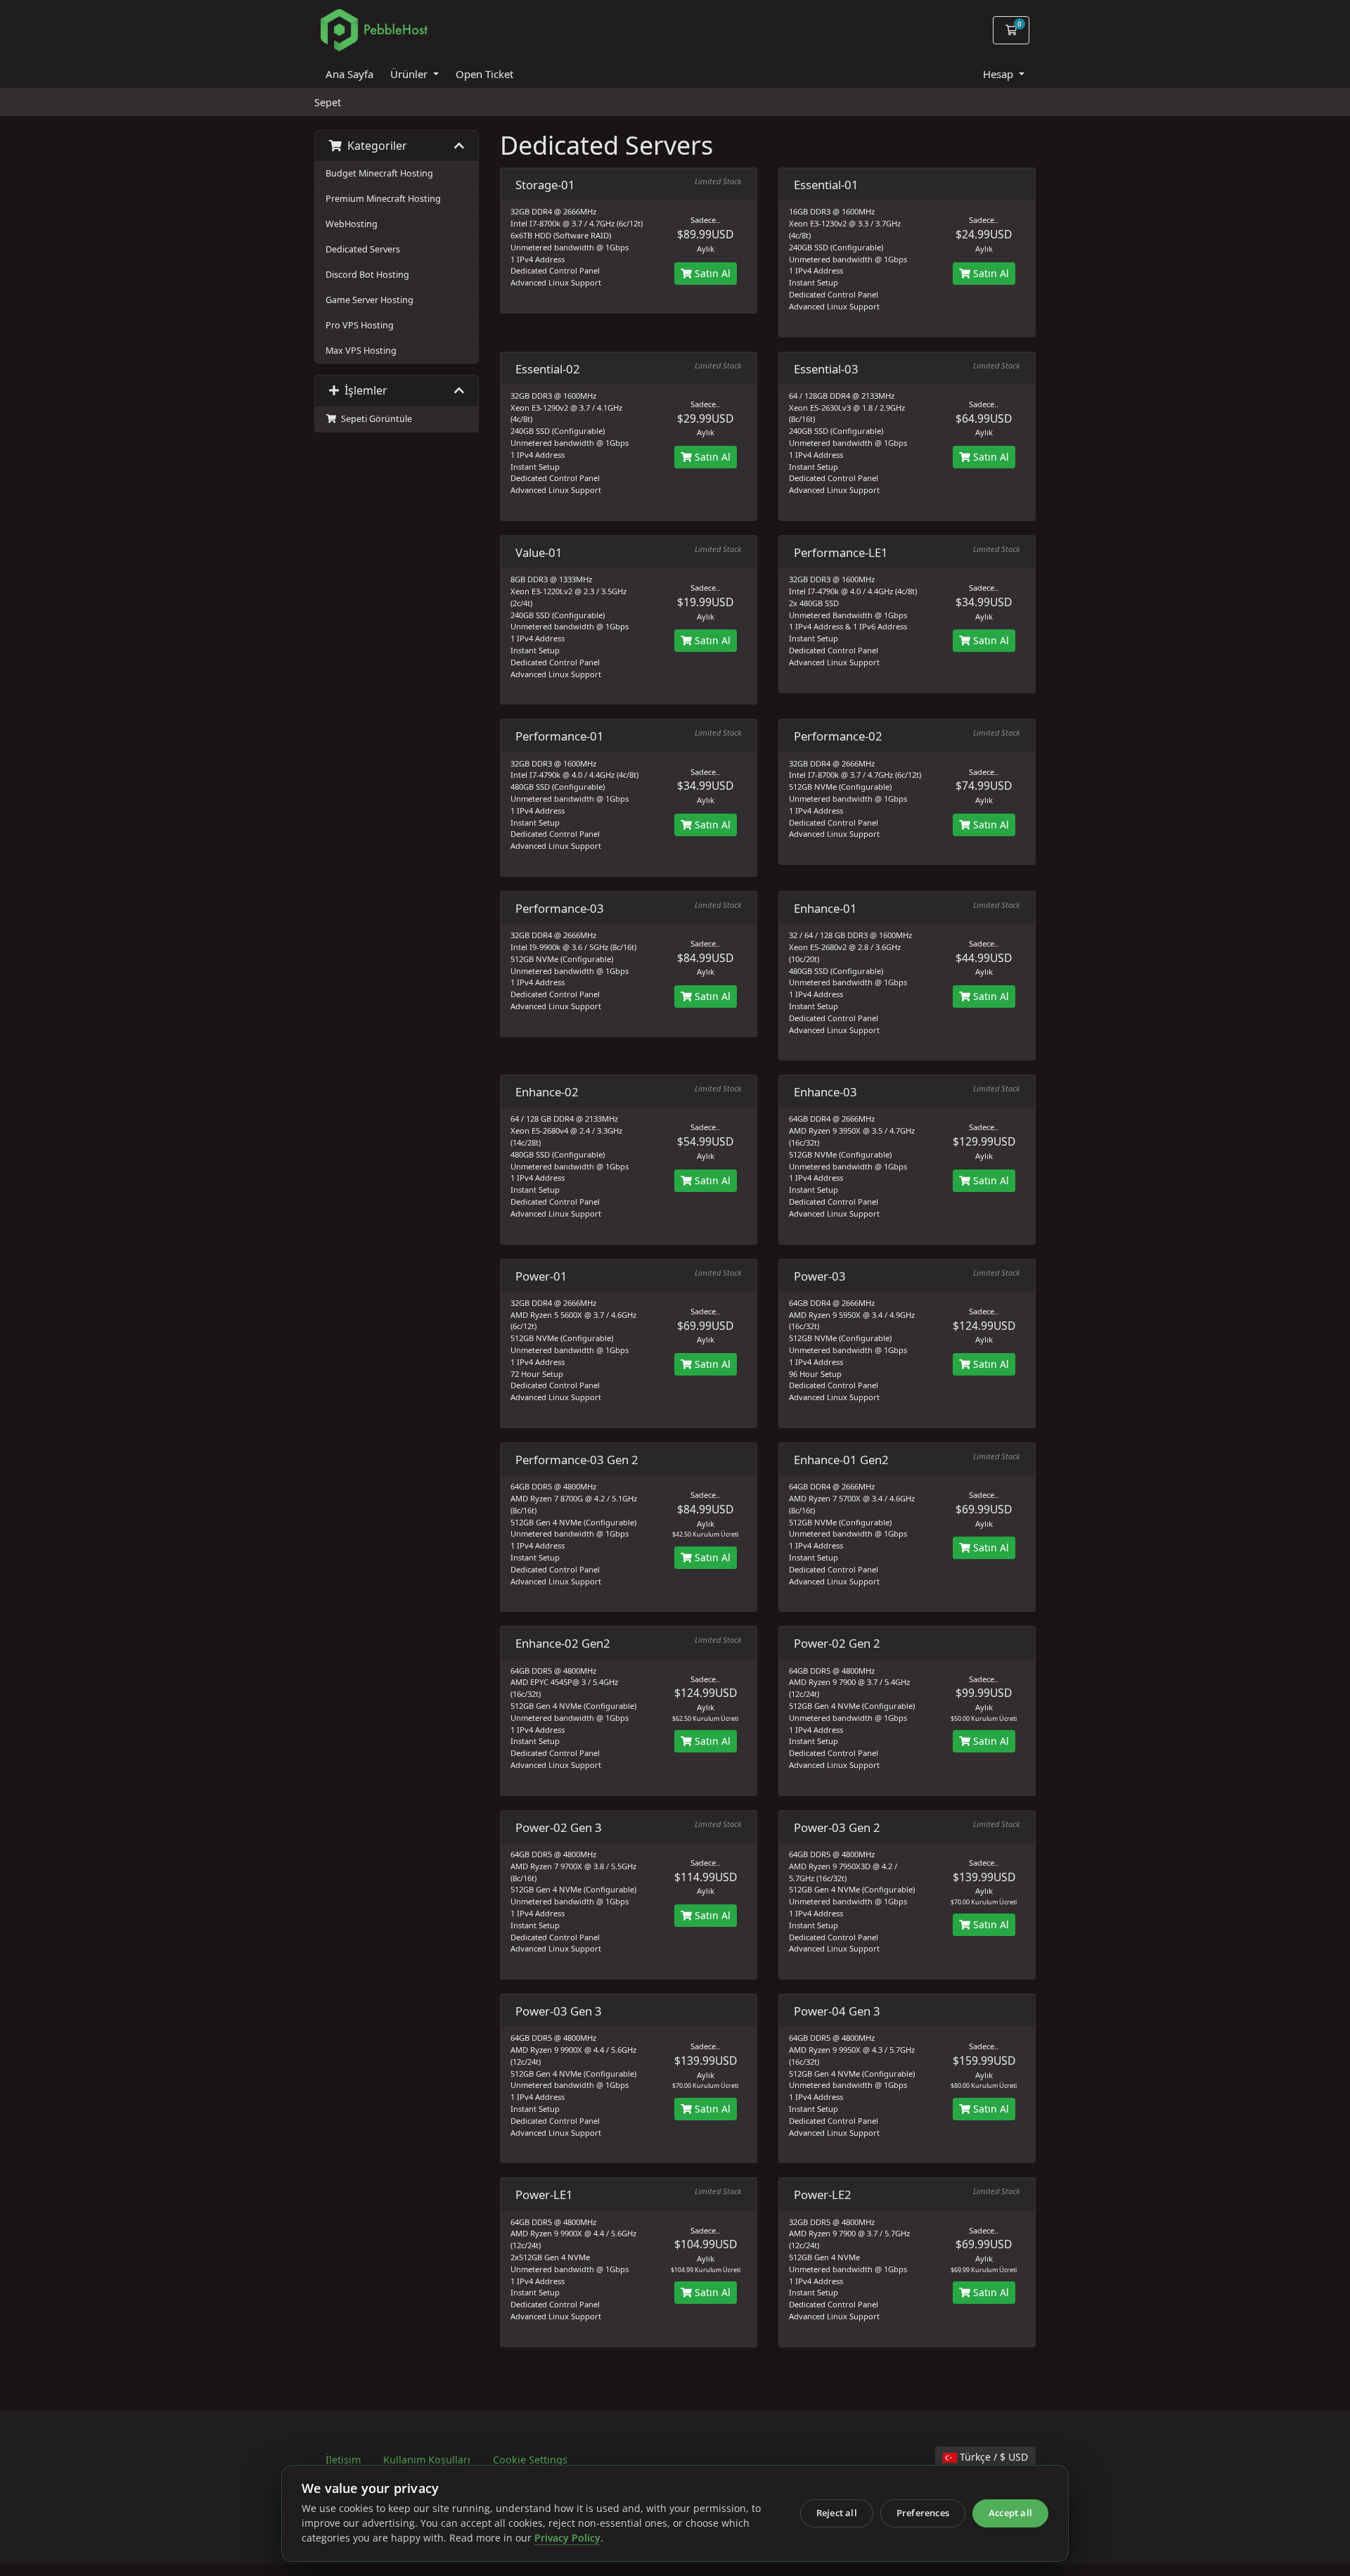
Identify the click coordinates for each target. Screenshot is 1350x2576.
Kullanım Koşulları (427, 2460)
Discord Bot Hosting (367, 275)
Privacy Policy (567, 2538)
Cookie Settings (530, 2460)
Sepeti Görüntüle (374, 419)
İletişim (343, 2460)
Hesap (999, 74)
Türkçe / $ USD (992, 2457)
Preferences (923, 2513)
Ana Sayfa (349, 74)
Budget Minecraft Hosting (379, 173)
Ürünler (410, 74)
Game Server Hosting (369, 300)
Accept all (1010, 2513)
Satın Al (711, 273)
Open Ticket (484, 74)
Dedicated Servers (363, 249)
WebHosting (352, 224)
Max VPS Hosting (361, 351)
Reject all (837, 2513)
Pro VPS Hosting (360, 325)
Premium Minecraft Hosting (383, 199)
